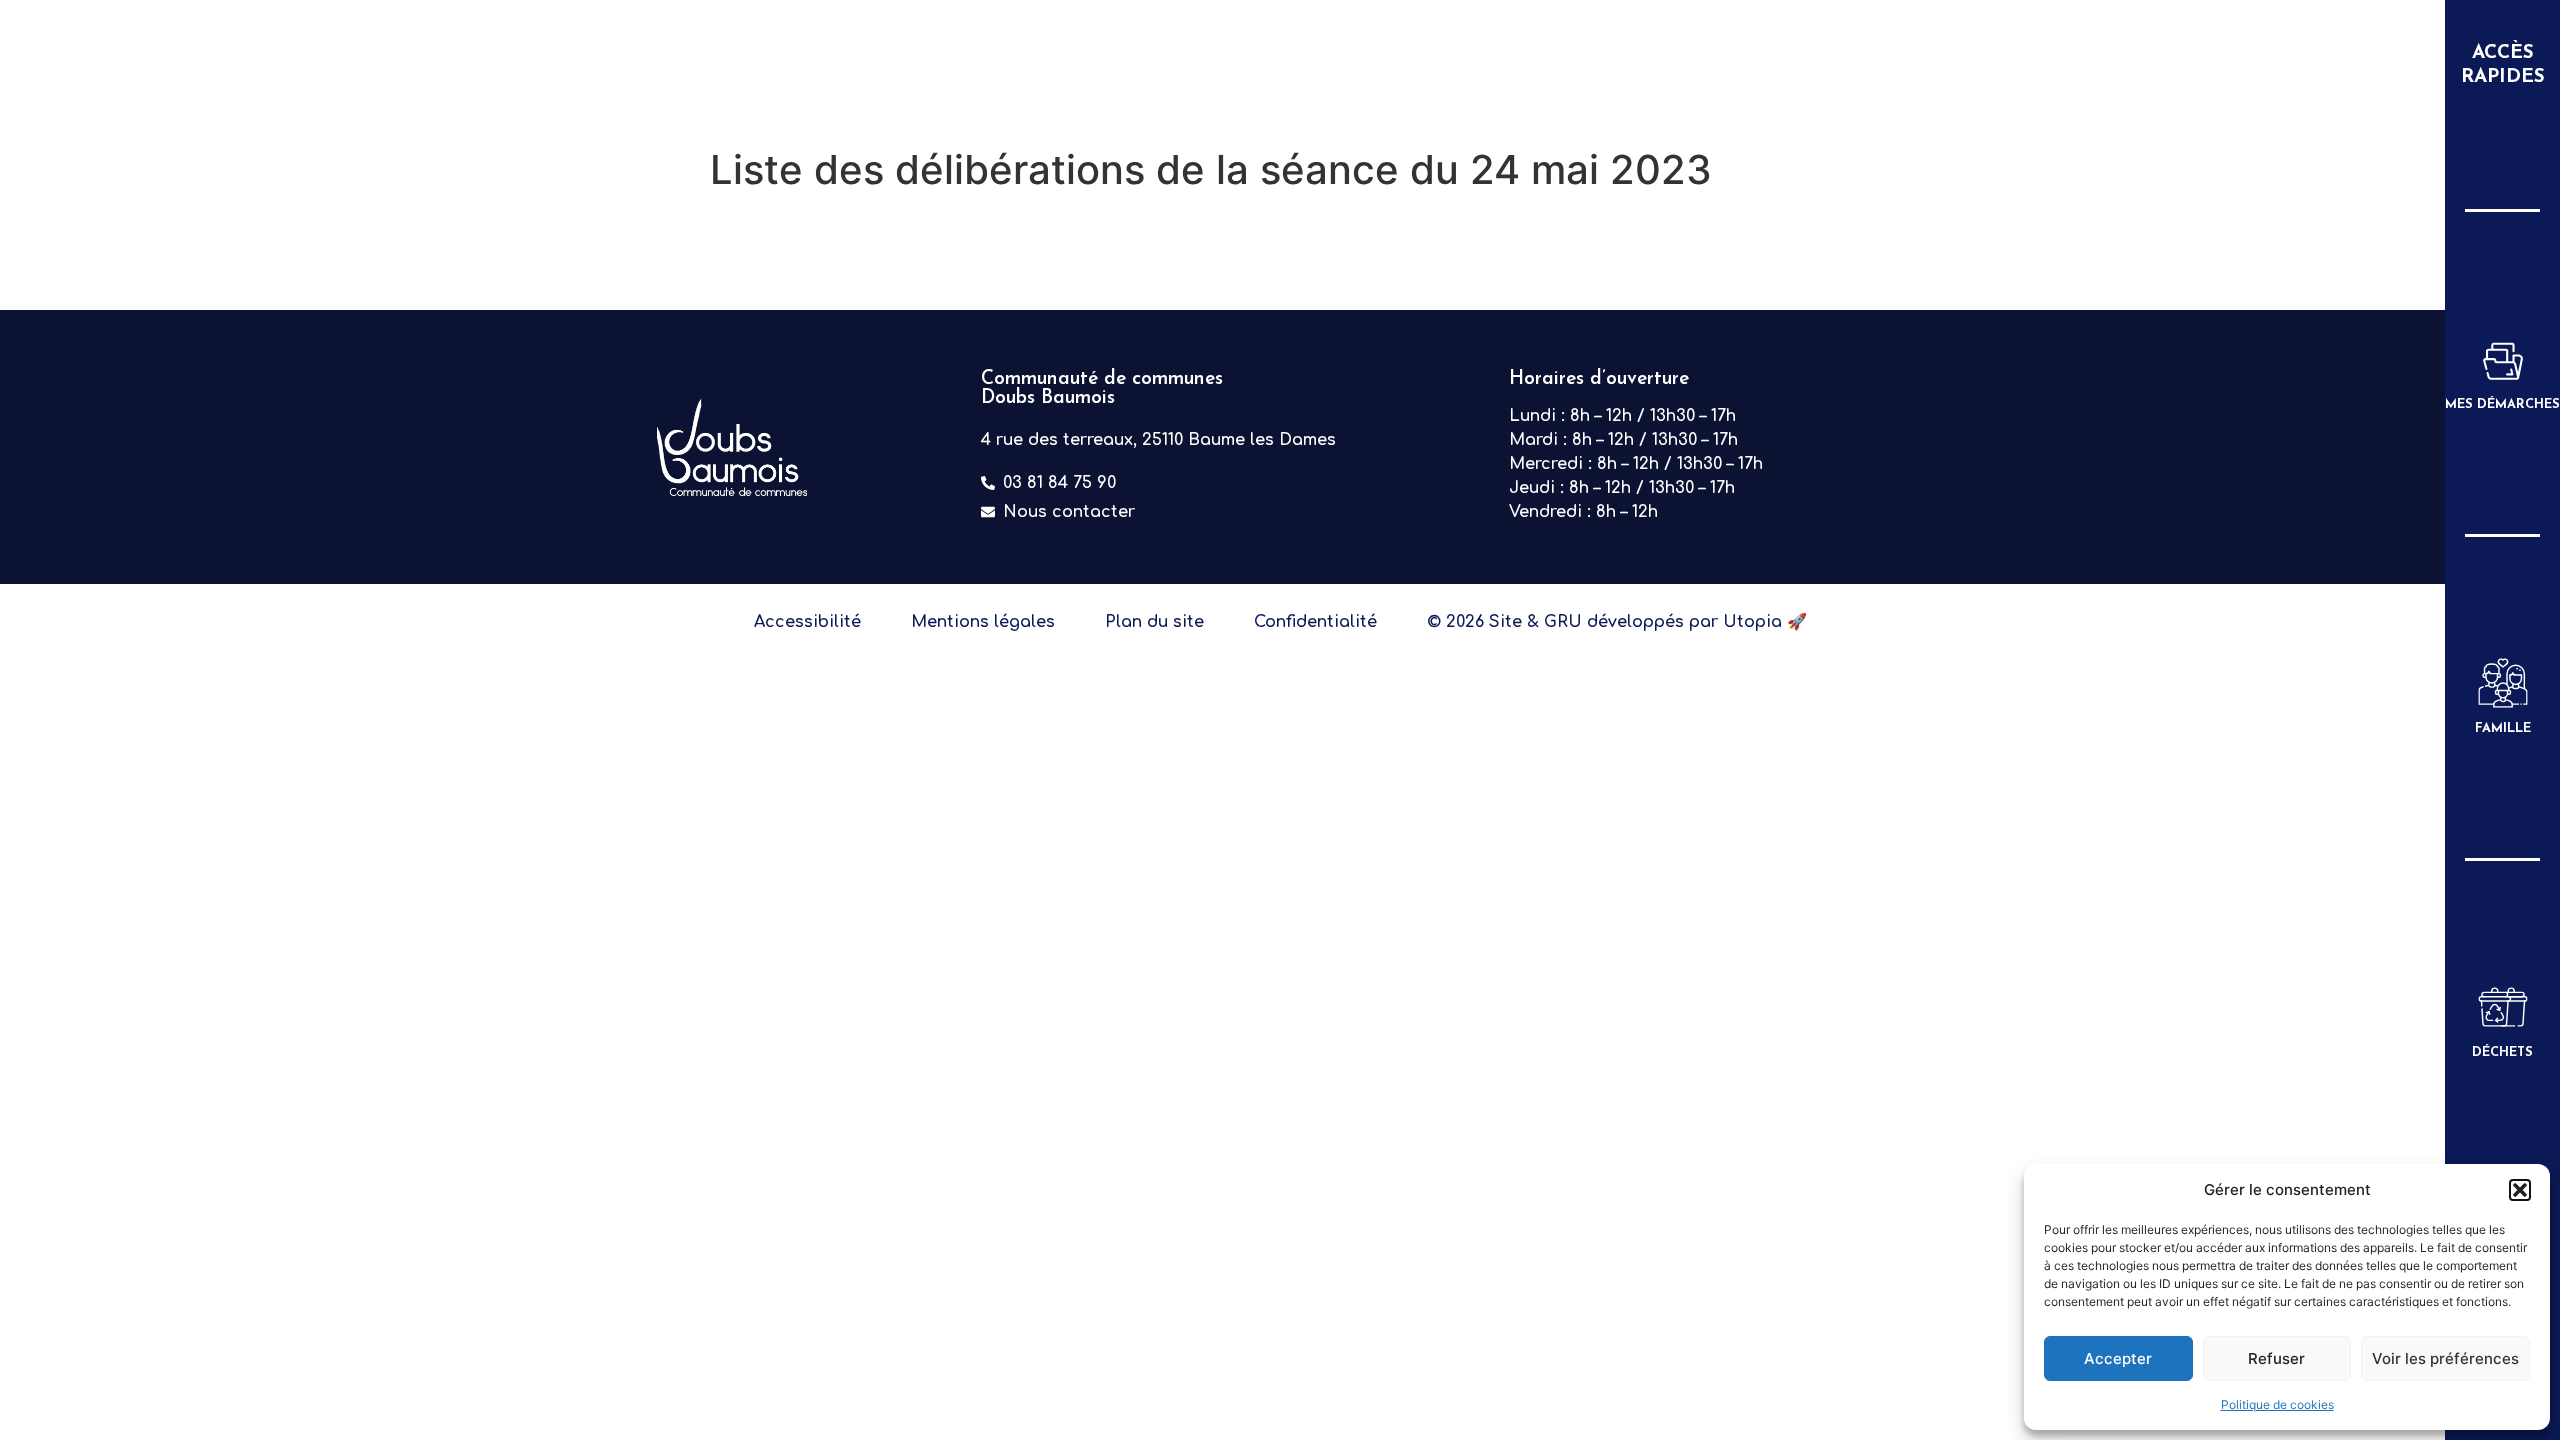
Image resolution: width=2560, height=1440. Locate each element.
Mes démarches (2502, 404)
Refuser (2276, 1358)
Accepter (2118, 1358)
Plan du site (1154, 622)
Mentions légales (983, 622)
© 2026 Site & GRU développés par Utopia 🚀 (1617, 622)
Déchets (2502, 1052)
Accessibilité (807, 622)
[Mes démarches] (2503, 359)
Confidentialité (1315, 622)
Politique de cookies (2277, 1404)
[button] (2520, 1190)
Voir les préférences (2445, 1358)
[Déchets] (2503, 1007)
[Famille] (2503, 683)
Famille (2503, 728)
